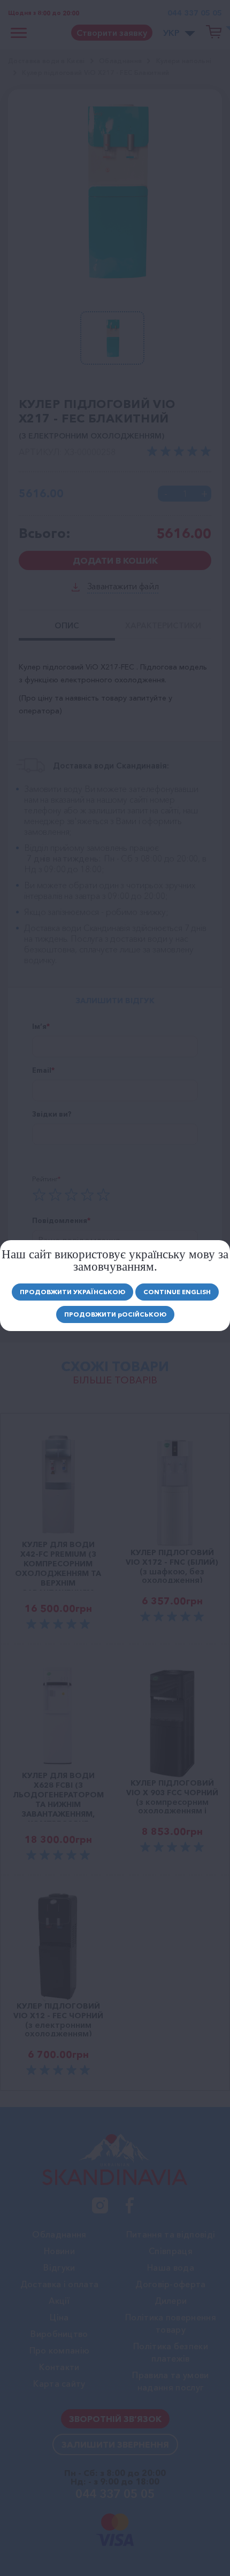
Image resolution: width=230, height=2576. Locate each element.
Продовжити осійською (115, 1314)
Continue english (177, 1292)
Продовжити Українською (72, 1292)
